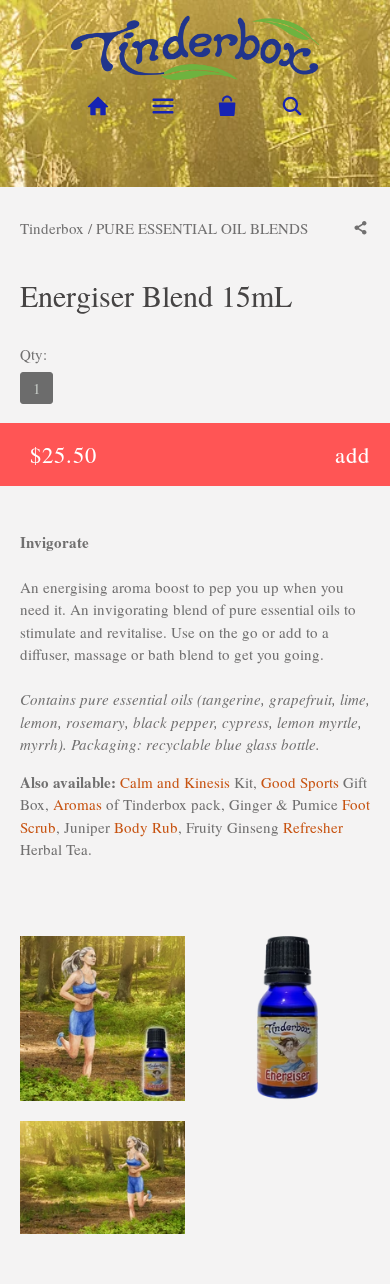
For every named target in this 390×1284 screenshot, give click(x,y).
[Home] (97, 106)
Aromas (77, 804)
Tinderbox (52, 228)
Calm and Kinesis (175, 782)
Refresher (313, 827)
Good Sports (300, 782)
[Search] (292, 106)
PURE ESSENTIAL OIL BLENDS (202, 228)
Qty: (33, 354)
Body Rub (146, 827)
